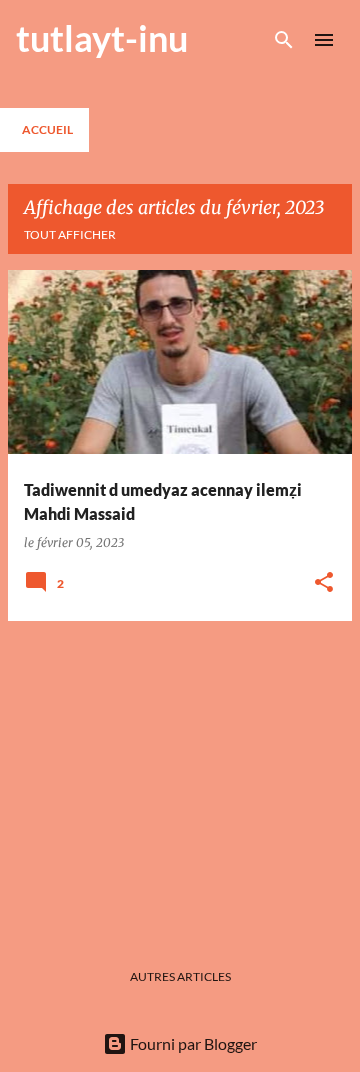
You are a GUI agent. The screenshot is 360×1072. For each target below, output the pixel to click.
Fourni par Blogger (192, 1043)
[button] (324, 583)
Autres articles (180, 976)
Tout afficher (70, 234)
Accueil (47, 129)
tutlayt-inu (102, 38)
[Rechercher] (284, 40)
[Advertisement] (180, 777)
